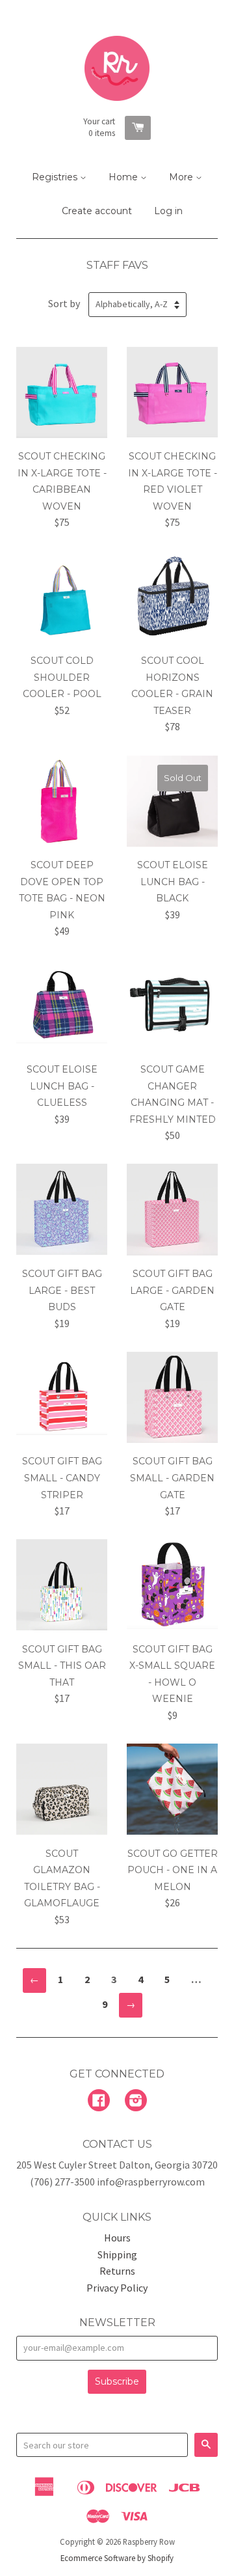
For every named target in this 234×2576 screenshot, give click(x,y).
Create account (97, 211)
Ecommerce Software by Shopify (117, 2558)
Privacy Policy (117, 2288)
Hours (117, 2238)
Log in (168, 211)
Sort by (64, 303)
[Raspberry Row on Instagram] (136, 2102)
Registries (56, 177)
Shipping (117, 2254)
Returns (117, 2271)
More (182, 177)
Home (124, 177)
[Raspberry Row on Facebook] (99, 2102)
